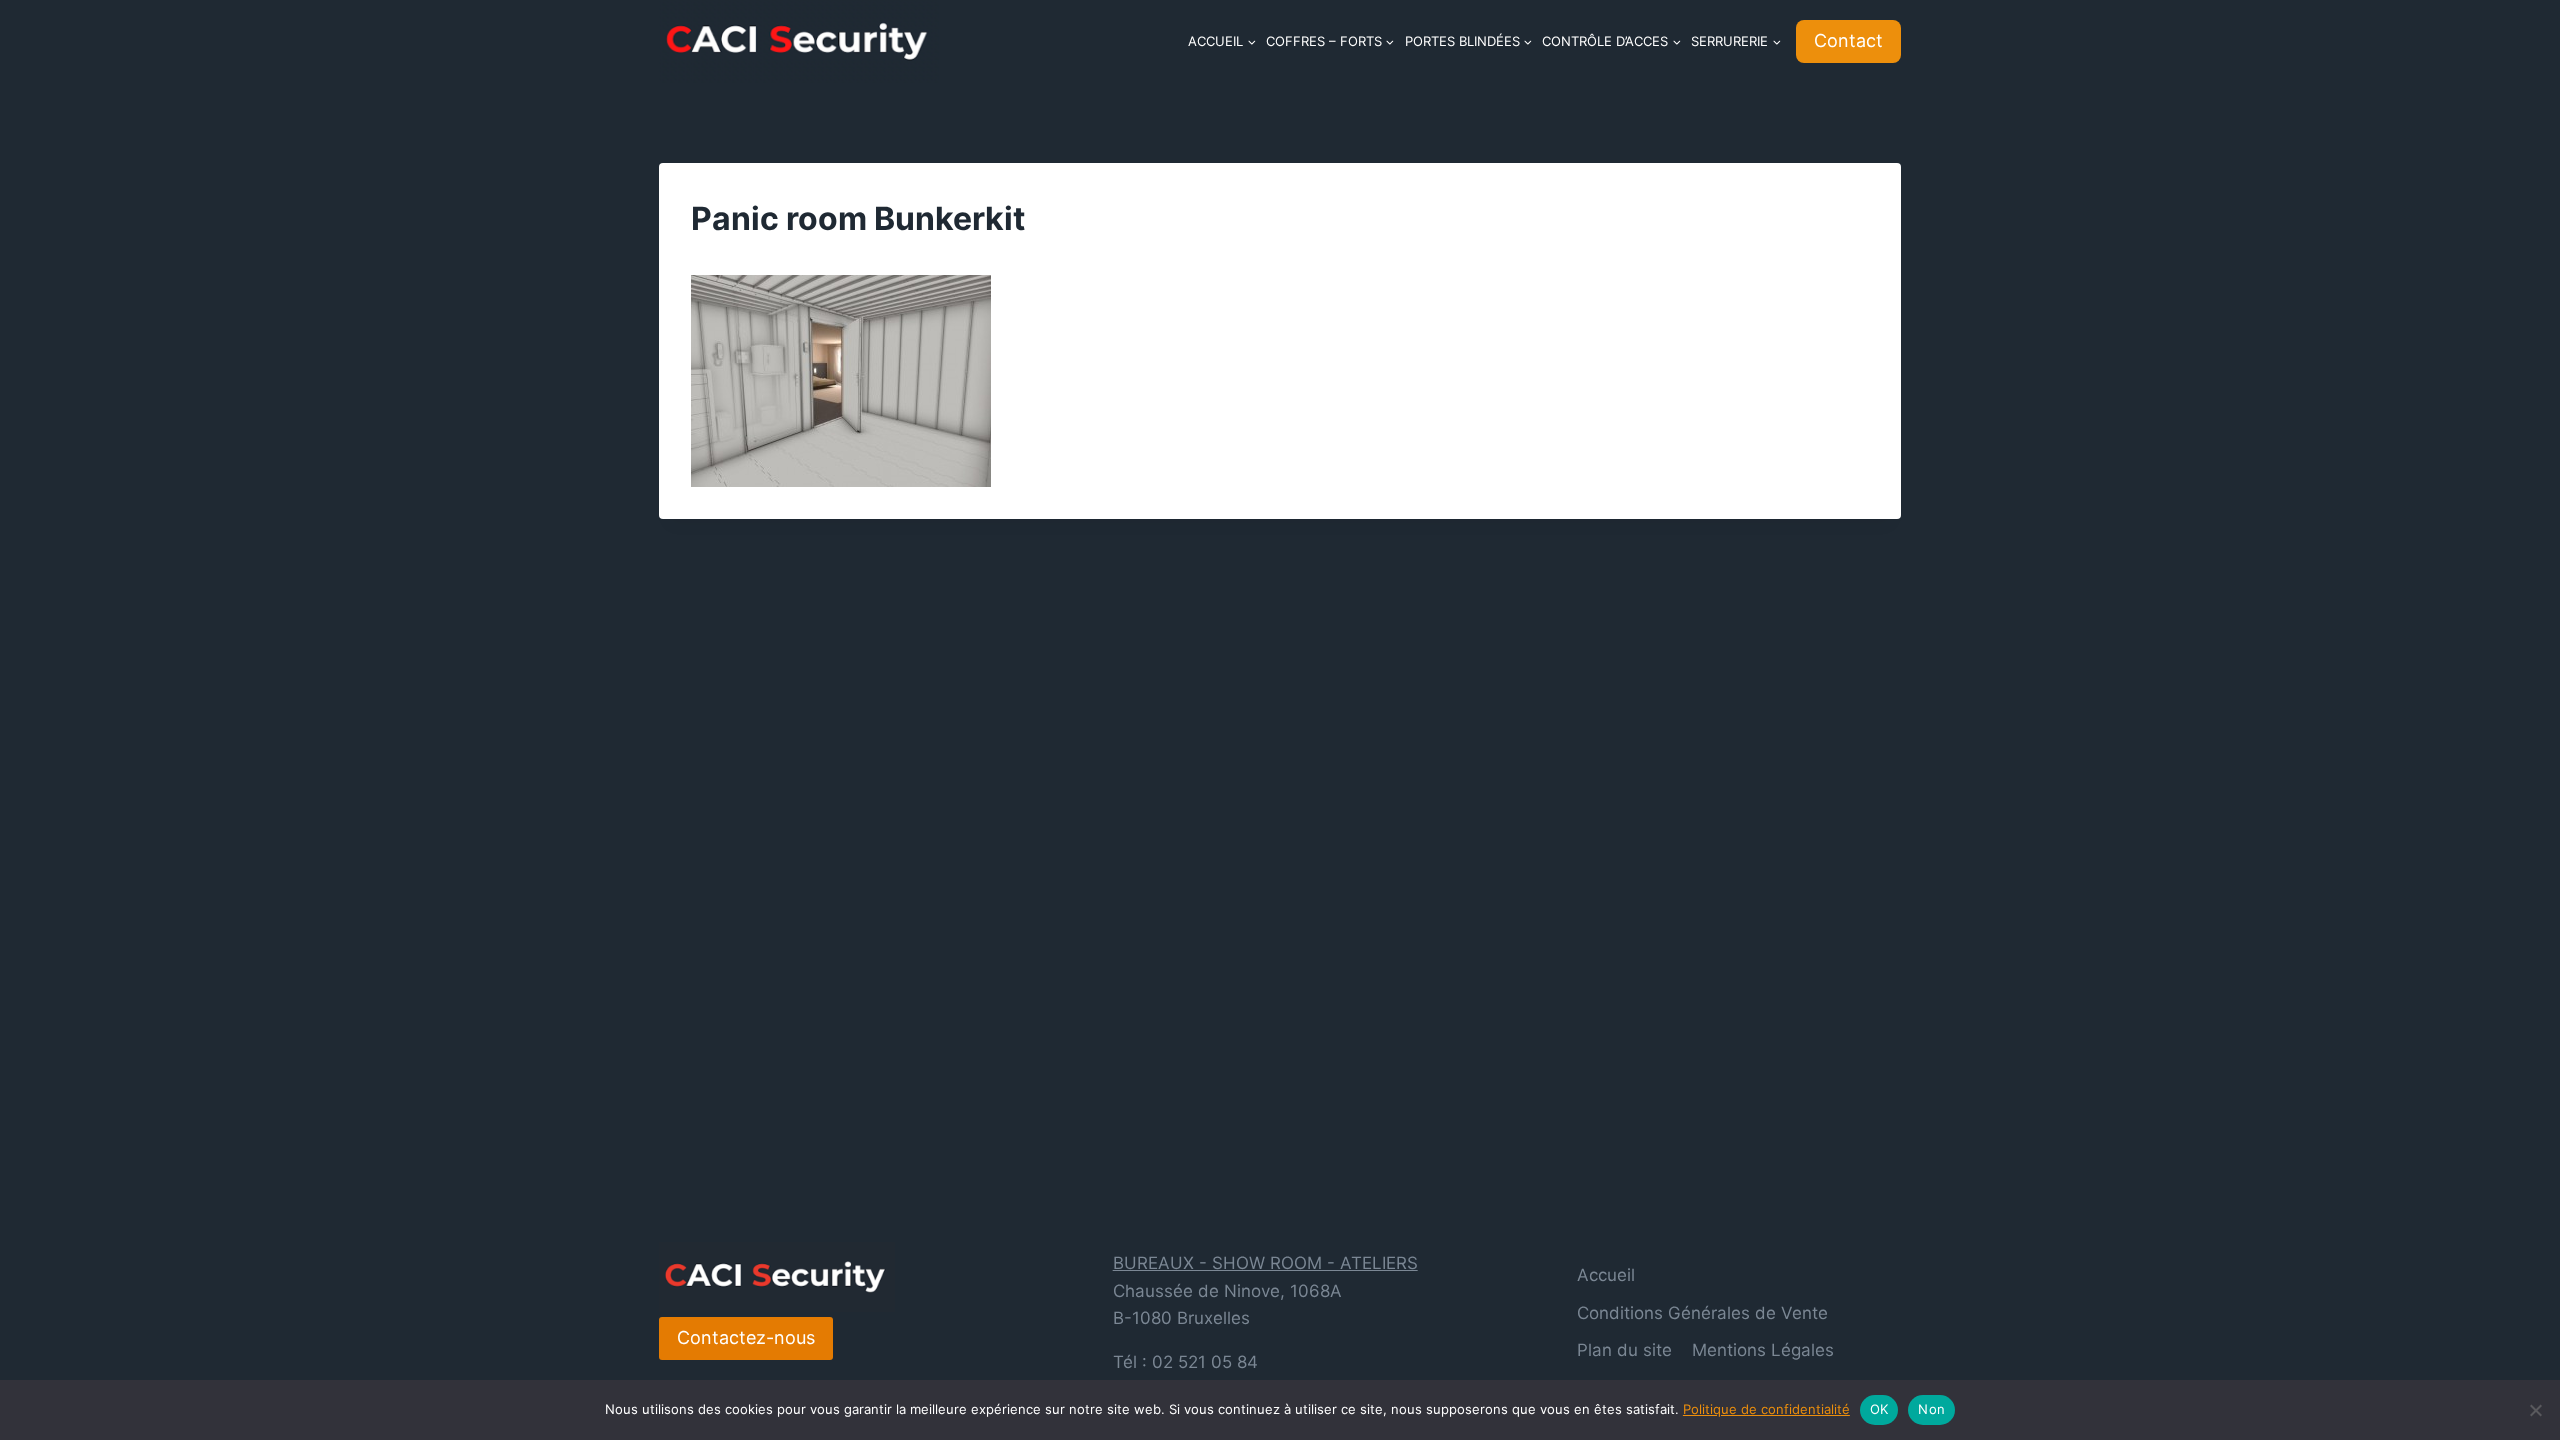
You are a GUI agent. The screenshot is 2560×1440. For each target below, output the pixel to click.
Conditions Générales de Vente (1702, 1313)
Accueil (1606, 1275)
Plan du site (1624, 1350)
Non (1931, 1409)
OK (1879, 1409)
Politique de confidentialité (1766, 1409)
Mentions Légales (1763, 1350)
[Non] (2535, 1410)
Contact (1848, 40)
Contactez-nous (746, 1337)
